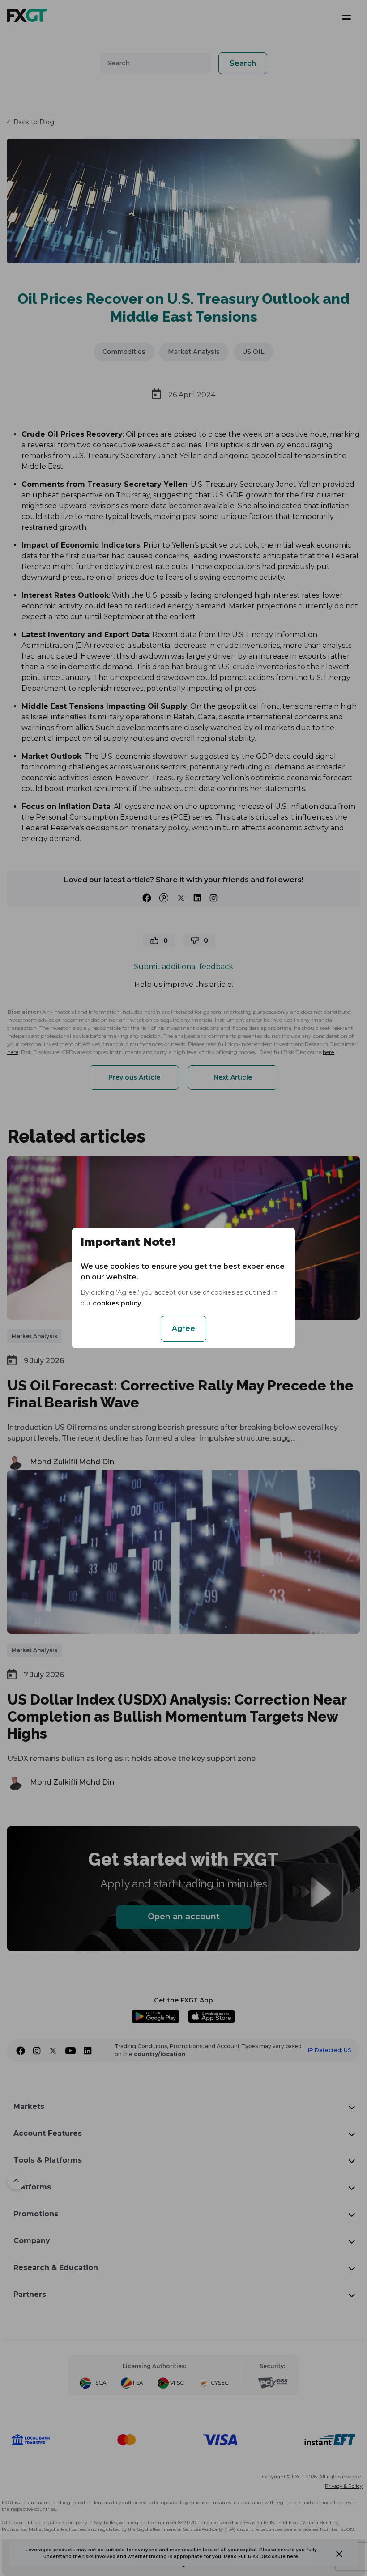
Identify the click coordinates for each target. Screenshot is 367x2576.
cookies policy (117, 1303)
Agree (183, 1328)
